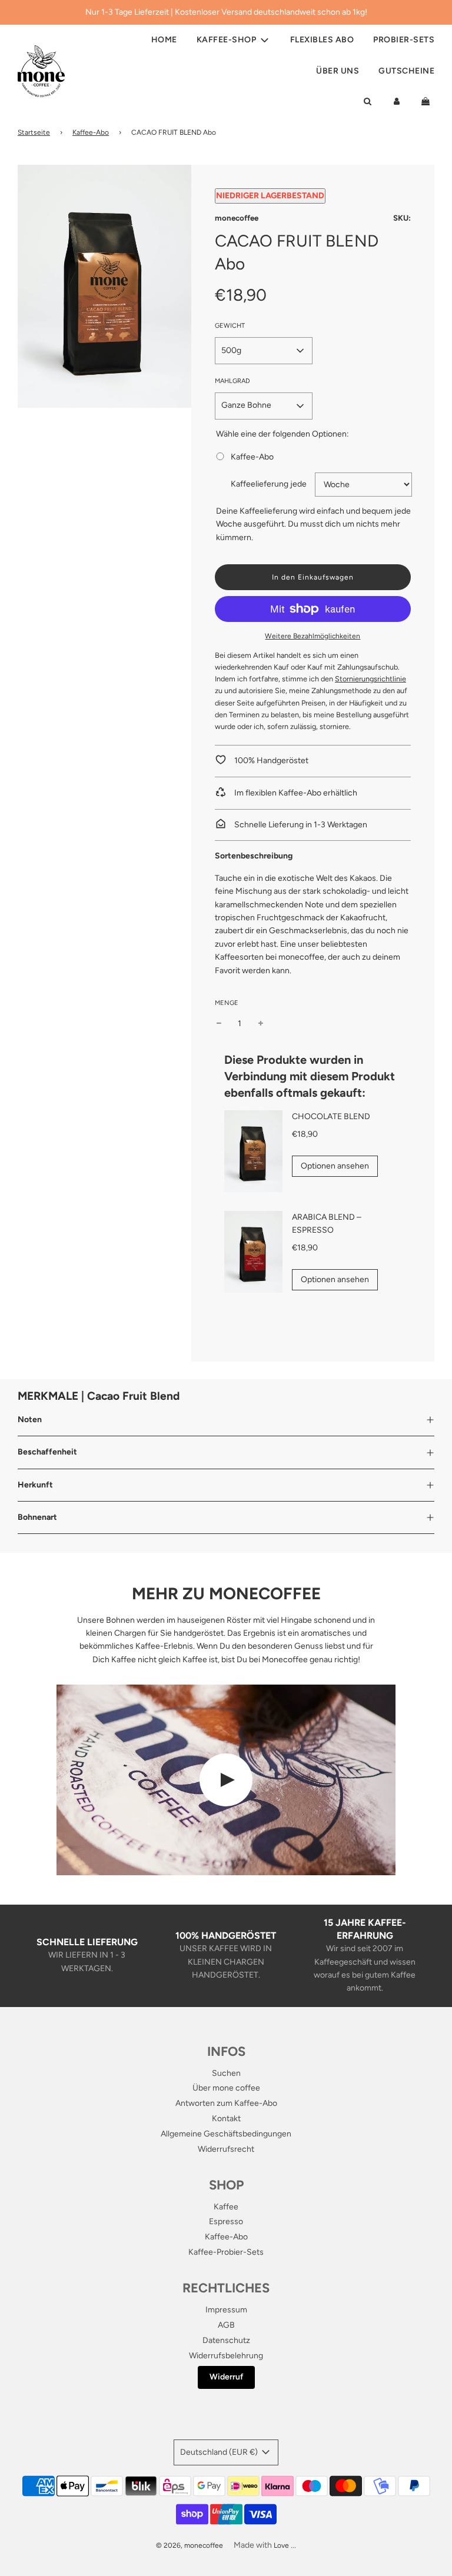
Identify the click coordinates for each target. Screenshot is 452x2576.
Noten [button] (30, 1420)
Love (281, 2545)
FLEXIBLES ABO (322, 40)
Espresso (226, 2221)
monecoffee (237, 218)
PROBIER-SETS (404, 40)
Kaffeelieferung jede (269, 484)
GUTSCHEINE (406, 71)
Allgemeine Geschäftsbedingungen (226, 2134)
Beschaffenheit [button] (47, 1452)
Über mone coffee (226, 2088)
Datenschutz (226, 2340)
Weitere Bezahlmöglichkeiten (313, 636)
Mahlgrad (232, 381)
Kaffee (226, 2207)
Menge (227, 1003)
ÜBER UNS (338, 71)
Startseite (34, 132)
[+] (261, 1024)
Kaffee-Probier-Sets (226, 2252)
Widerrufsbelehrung (226, 2356)
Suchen (226, 2073)
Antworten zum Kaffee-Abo (226, 2103)
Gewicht (230, 326)
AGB (226, 2325)
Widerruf (226, 2377)
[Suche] (367, 102)
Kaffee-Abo (91, 132)
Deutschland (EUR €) (220, 2452)
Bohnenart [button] (37, 1517)
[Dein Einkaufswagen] (427, 102)
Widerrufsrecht (226, 2149)
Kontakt (226, 2119)
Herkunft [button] (35, 1485)
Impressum (226, 2310)
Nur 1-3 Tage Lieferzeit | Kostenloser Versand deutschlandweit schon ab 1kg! (226, 12)
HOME (164, 40)
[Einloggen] (397, 102)
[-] (219, 1024)
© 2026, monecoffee (190, 2545)
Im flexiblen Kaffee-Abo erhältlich (295, 793)
